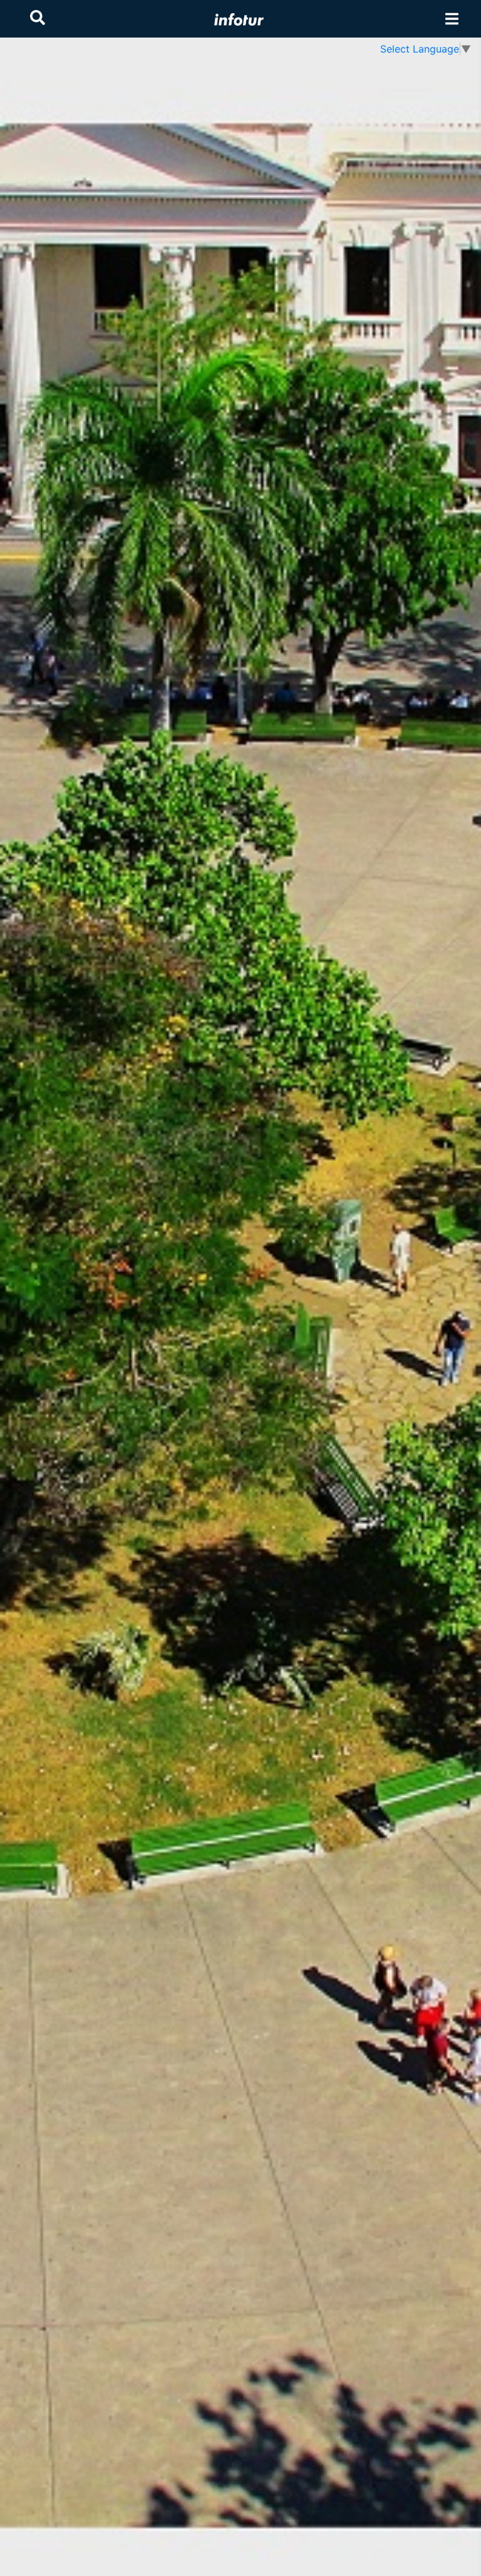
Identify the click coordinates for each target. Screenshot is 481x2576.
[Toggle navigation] (452, 19)
